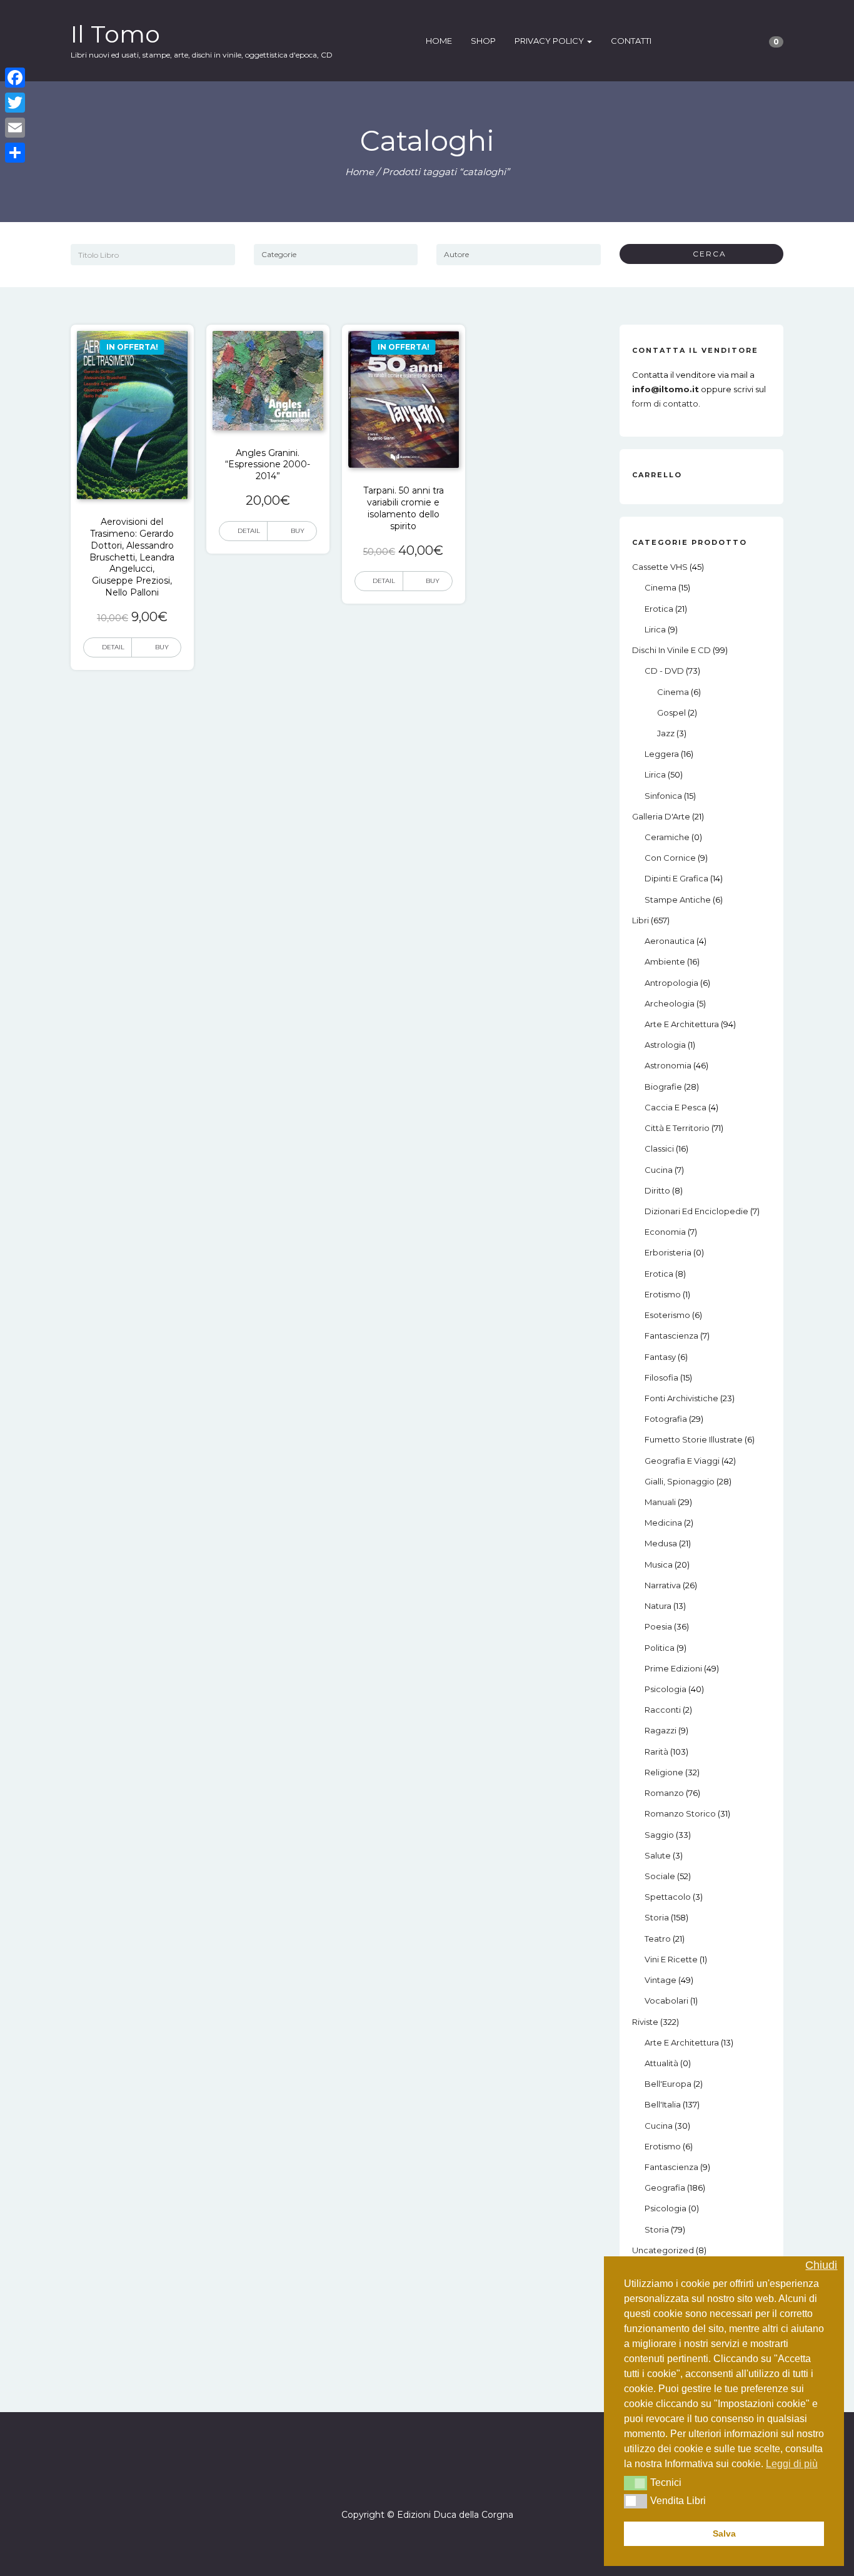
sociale (660, 1876)
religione (664, 1772)
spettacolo (668, 1897)
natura (658, 1606)
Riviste (645, 2022)
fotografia (666, 1419)
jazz (666, 733)
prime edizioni (673, 1668)
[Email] (15, 128)
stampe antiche (678, 900)
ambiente (665, 961)
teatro (658, 1939)
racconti (663, 1710)
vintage (661, 1980)
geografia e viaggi (682, 1461)
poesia (658, 1626)
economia (665, 1232)
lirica (655, 629)
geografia (665, 2188)
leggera (662, 754)
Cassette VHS (660, 567)
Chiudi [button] (821, 2265)
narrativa (663, 1585)
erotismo (663, 1294)
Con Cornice (670, 858)
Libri (640, 920)
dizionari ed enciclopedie (696, 1211)
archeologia (670, 1003)
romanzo (664, 1793)
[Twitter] (15, 103)
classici (659, 1149)
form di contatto (665, 403)
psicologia (666, 1689)
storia (657, 1917)
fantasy (660, 1357)
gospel (671, 712)
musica (659, 1564)
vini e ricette (671, 1959)
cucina (659, 1170)
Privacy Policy (550, 41)
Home (439, 41)
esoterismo (667, 1315)
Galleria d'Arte (661, 816)
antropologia (671, 983)
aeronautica (670, 941)
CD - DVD (664, 671)
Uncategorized (663, 2250)
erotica (659, 609)
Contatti (631, 41)
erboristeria (668, 1252)
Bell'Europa (668, 2084)
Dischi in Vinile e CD (671, 650)
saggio (659, 1835)
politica (660, 1648)
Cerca (705, 254)
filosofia (661, 1377)
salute (658, 1855)
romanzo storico (680, 1813)
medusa (661, 1543)
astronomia (668, 1065)
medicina (663, 1523)
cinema (661, 587)
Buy (162, 647)
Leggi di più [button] (792, 2464)
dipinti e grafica (676, 878)
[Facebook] (416, 2479)
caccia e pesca (676, 1107)
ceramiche (667, 837)
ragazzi (661, 1730)
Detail (113, 647)
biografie (663, 1087)
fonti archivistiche (681, 1398)
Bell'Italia (663, 2104)
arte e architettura (682, 1024)
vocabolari (666, 2000)
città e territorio (677, 1128)
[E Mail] (438, 2479)
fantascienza (671, 1336)
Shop (483, 41)
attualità (661, 2063)
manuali (660, 1502)
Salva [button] (724, 2533)
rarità (656, 1752)
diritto (657, 1190)
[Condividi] (15, 153)
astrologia (665, 1045)
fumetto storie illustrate (694, 1439)
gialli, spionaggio (680, 1481)
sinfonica (663, 796)
